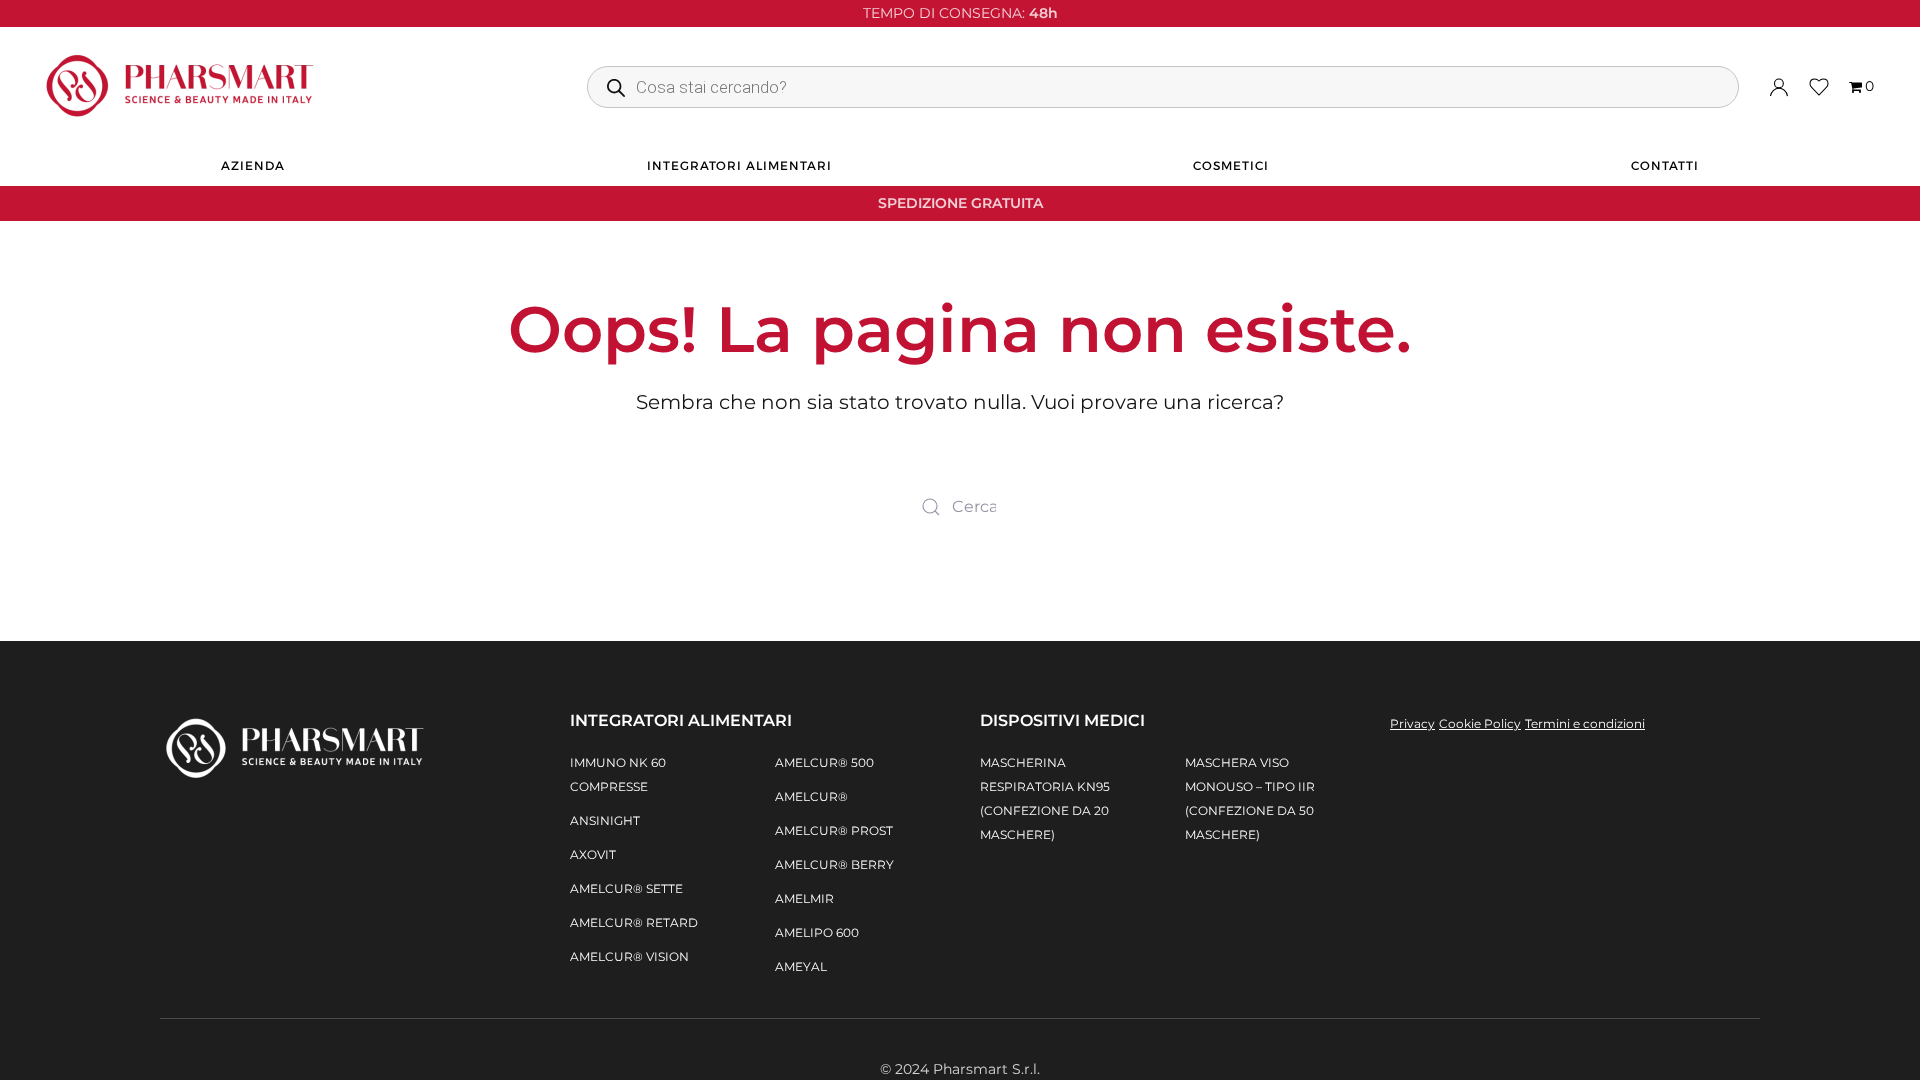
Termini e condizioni (1585, 723)
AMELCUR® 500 (824, 762)
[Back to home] (180, 86)
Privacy (1412, 723)
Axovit (593, 854)
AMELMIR (804, 898)
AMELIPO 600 (817, 932)
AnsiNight (605, 820)
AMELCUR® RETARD (634, 922)
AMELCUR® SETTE (626, 888)
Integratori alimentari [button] (739, 165)
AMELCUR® (811, 796)
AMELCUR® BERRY (834, 864)
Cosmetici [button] (1231, 165)
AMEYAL (801, 966)
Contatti (1665, 165)
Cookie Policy (1480, 723)
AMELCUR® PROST (834, 830)
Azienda (253, 165)
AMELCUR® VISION (629, 956)
